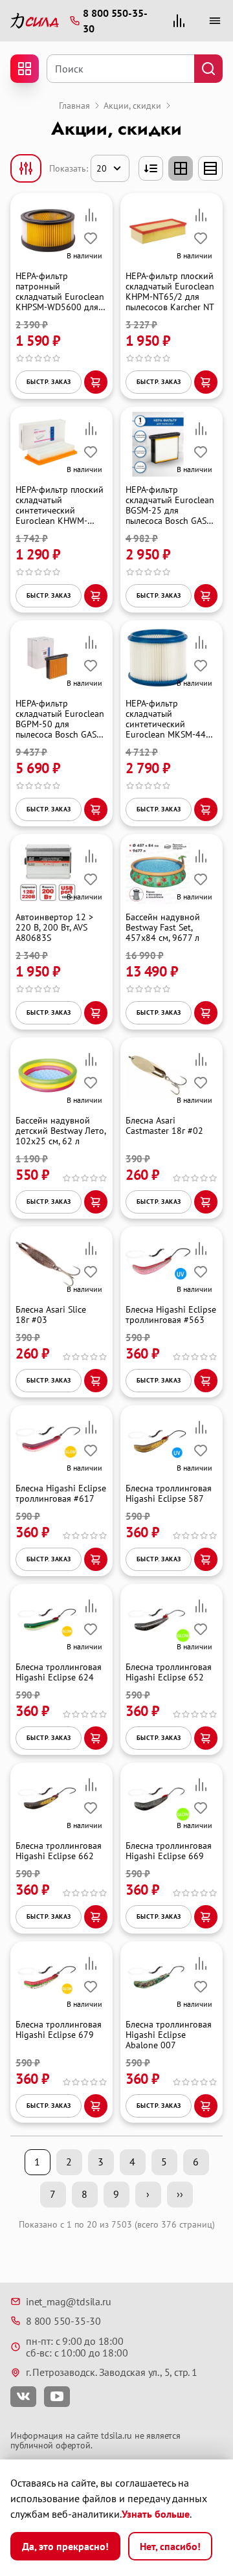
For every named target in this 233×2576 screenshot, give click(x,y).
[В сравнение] (91, 215)
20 (102, 168)
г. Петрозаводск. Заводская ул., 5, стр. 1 (112, 2372)
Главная (74, 106)
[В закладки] (91, 238)
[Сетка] (181, 168)
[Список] (210, 168)
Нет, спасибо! (170, 2546)
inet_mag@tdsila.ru (68, 2301)
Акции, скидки (132, 106)
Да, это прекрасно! (65, 2546)
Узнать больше (156, 2514)
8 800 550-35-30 (63, 2321)
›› (180, 2194)
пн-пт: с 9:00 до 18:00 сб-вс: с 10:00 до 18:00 (77, 2347)
